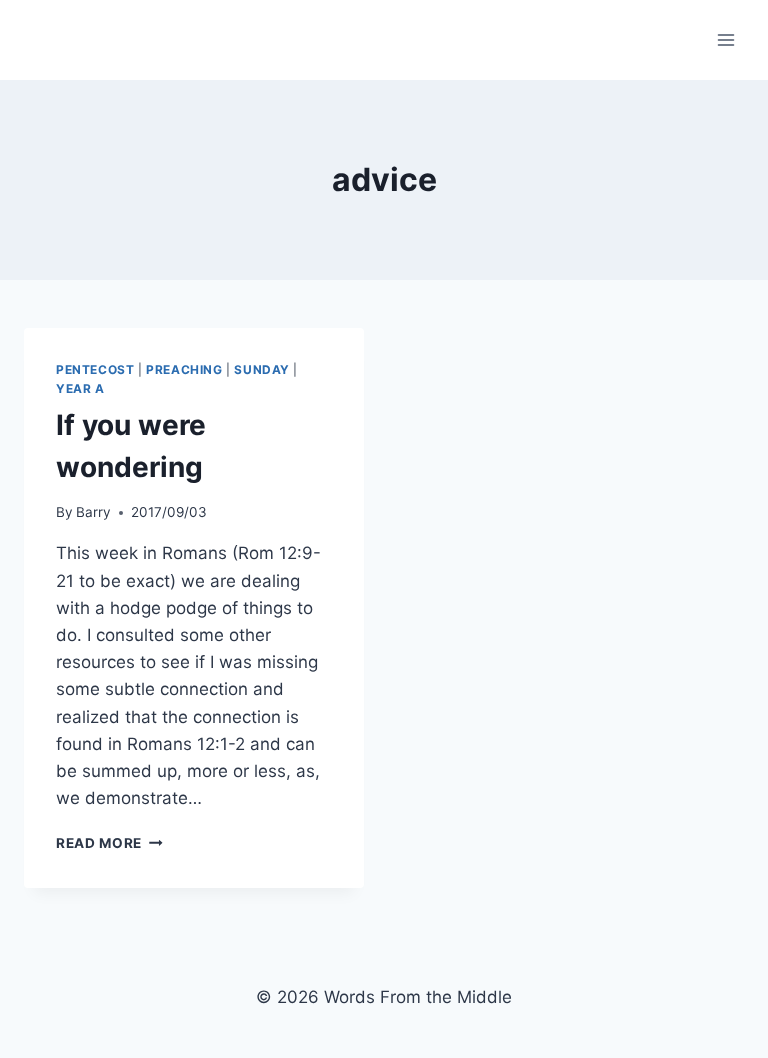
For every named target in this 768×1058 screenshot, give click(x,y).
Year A (80, 388)
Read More (109, 843)
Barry (93, 512)
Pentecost (95, 369)
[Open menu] (725, 39)
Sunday (262, 369)
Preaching (184, 369)
